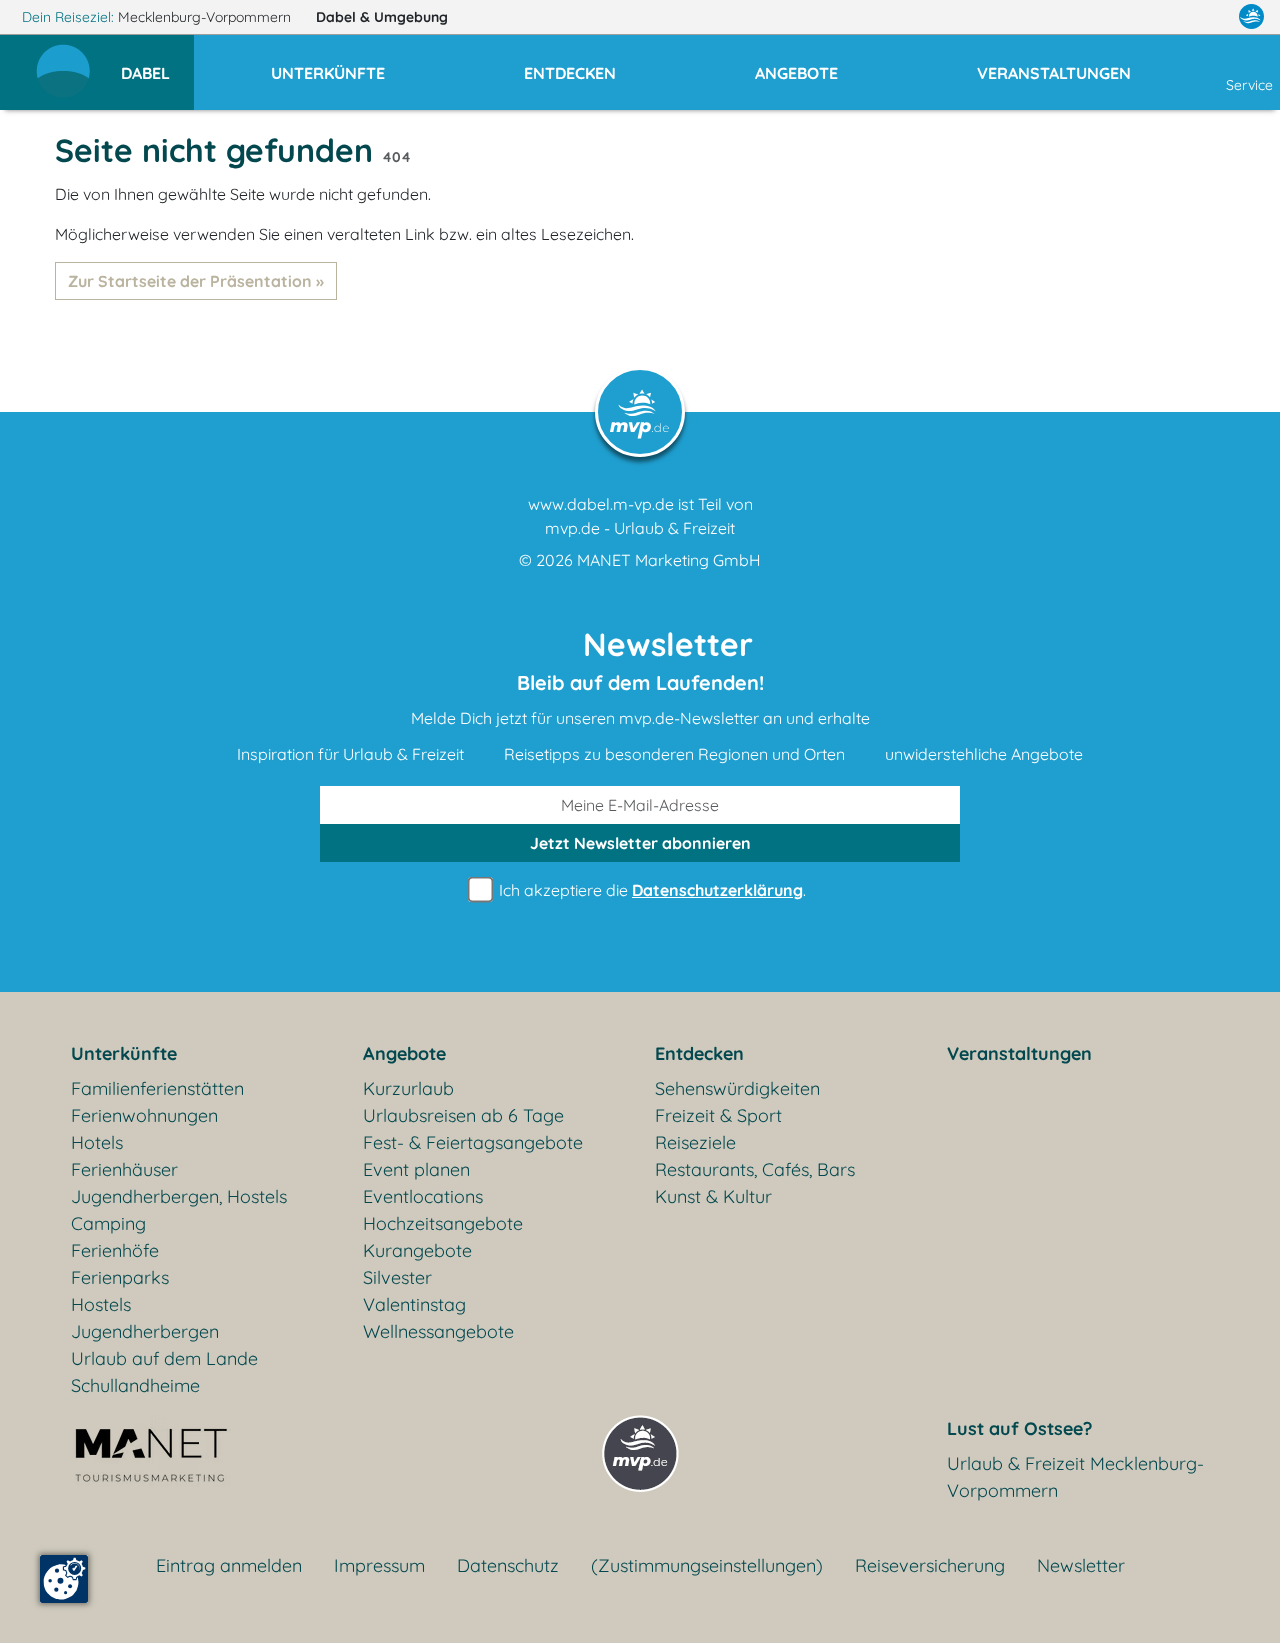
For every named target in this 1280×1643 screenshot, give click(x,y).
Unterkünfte (124, 1053)
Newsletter (1081, 1565)
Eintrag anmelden (229, 1565)
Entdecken (699, 1053)
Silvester (397, 1277)
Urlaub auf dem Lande (164, 1358)
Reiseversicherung (930, 1565)
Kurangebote (417, 1250)
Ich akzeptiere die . (650, 890)
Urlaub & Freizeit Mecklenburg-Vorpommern (1075, 1477)
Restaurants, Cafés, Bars (755, 1169)
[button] (157, 64)
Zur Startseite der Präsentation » (196, 281)
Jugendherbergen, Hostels (179, 1196)
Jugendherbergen (145, 1331)
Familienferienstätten (157, 1088)
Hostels (101, 1304)
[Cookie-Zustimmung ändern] (64, 1579)
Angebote (404, 1053)
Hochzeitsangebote (443, 1223)
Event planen (416, 1169)
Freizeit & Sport (718, 1115)
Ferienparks (120, 1277)
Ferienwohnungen (144, 1115)
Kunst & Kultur (713, 1196)
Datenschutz (508, 1565)
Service (1249, 85)
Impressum (379, 1565)
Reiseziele (695, 1142)
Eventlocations (423, 1196)
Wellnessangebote (438, 1331)
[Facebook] (1164, 17)
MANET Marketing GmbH (669, 560)
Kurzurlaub (408, 1088)
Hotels (97, 1142)
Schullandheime (135, 1385)
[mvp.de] (1251, 17)
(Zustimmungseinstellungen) (707, 1565)
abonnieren (640, 843)
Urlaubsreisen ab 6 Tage (463, 1115)
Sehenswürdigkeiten (737, 1088)
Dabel (382, 17)
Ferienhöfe (115, 1250)
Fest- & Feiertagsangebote (473, 1142)
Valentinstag (414, 1304)
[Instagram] (1209, 17)
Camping (108, 1223)
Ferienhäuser (124, 1169)
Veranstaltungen (1019, 1053)
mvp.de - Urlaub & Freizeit (640, 528)
